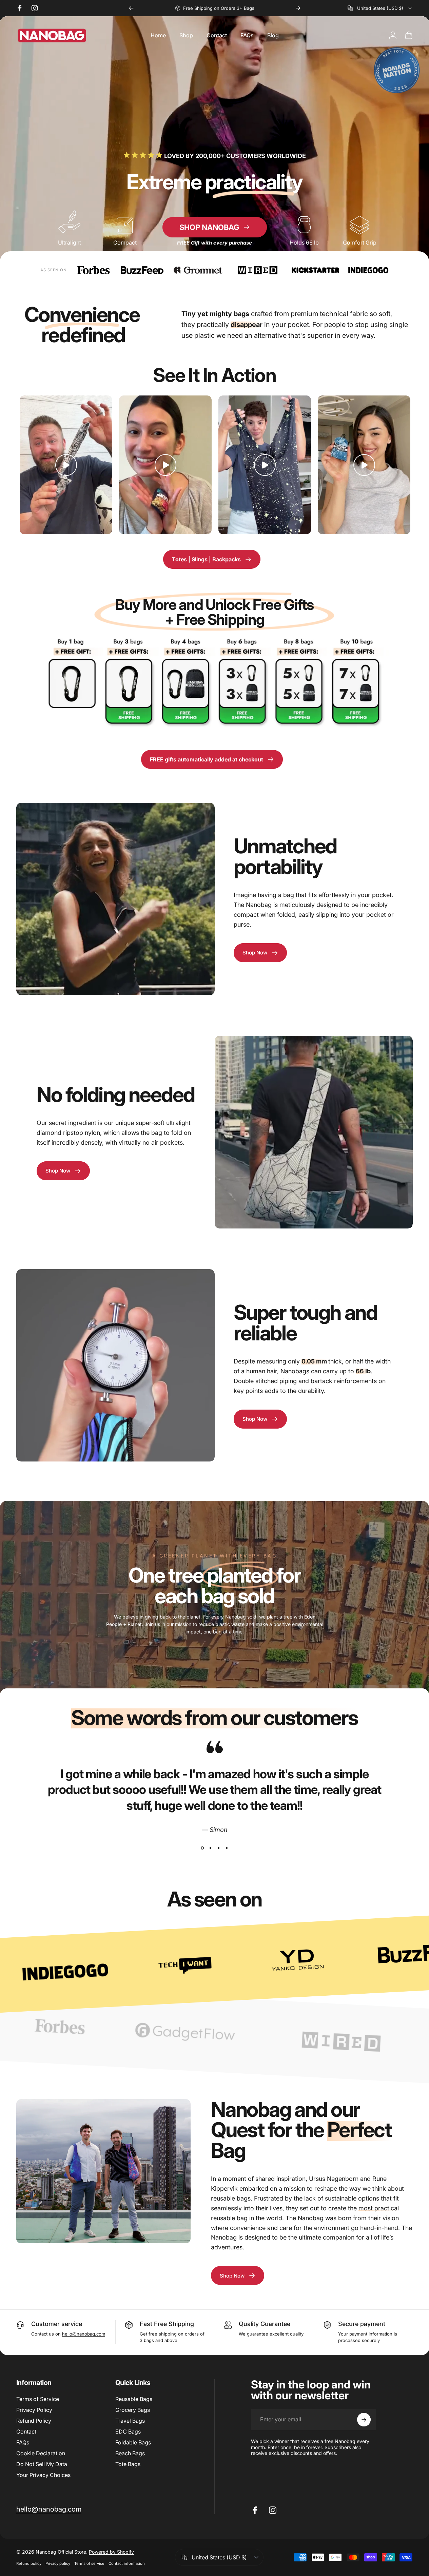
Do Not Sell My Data (42, 2464)
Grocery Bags (133, 2410)
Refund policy (29, 2563)
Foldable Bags (133, 2442)
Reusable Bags (134, 2399)
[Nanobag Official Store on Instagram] (35, 8)
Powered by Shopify (111, 2552)
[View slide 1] (202, 1848)
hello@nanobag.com (84, 2334)
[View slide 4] (227, 1848)
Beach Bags (130, 2453)
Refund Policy (34, 2421)
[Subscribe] (364, 2420)
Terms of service (89, 2563)
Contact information (127, 2563)
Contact (26, 2432)
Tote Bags (128, 2464)
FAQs (23, 2442)
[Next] (298, 8)
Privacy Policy (34, 2410)
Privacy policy (58, 2563)
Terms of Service (38, 2399)
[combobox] (380, 8)
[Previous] (131, 8)
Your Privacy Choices (43, 2475)
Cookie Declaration (41, 2453)
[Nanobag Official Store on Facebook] (20, 8)
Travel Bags (130, 2421)
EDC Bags (128, 2432)
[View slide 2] (211, 1848)
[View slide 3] (219, 1848)
